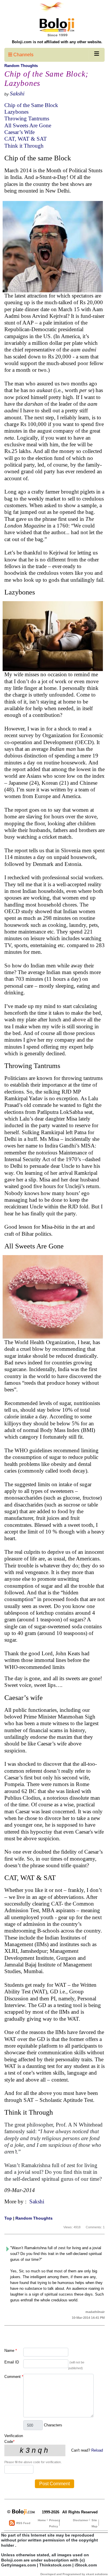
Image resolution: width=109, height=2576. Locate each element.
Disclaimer (81, 2520)
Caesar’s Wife (19, 132)
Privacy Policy (55, 2523)
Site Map (94, 2523)
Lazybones (16, 112)
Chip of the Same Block (31, 105)
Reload (97, 2450)
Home (42, 2520)
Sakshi (17, 94)
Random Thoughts (21, 66)
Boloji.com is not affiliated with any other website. (57, 42)
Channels (23, 55)
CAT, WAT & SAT (26, 139)
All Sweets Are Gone (28, 125)
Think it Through (24, 146)
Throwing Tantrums (27, 118)
